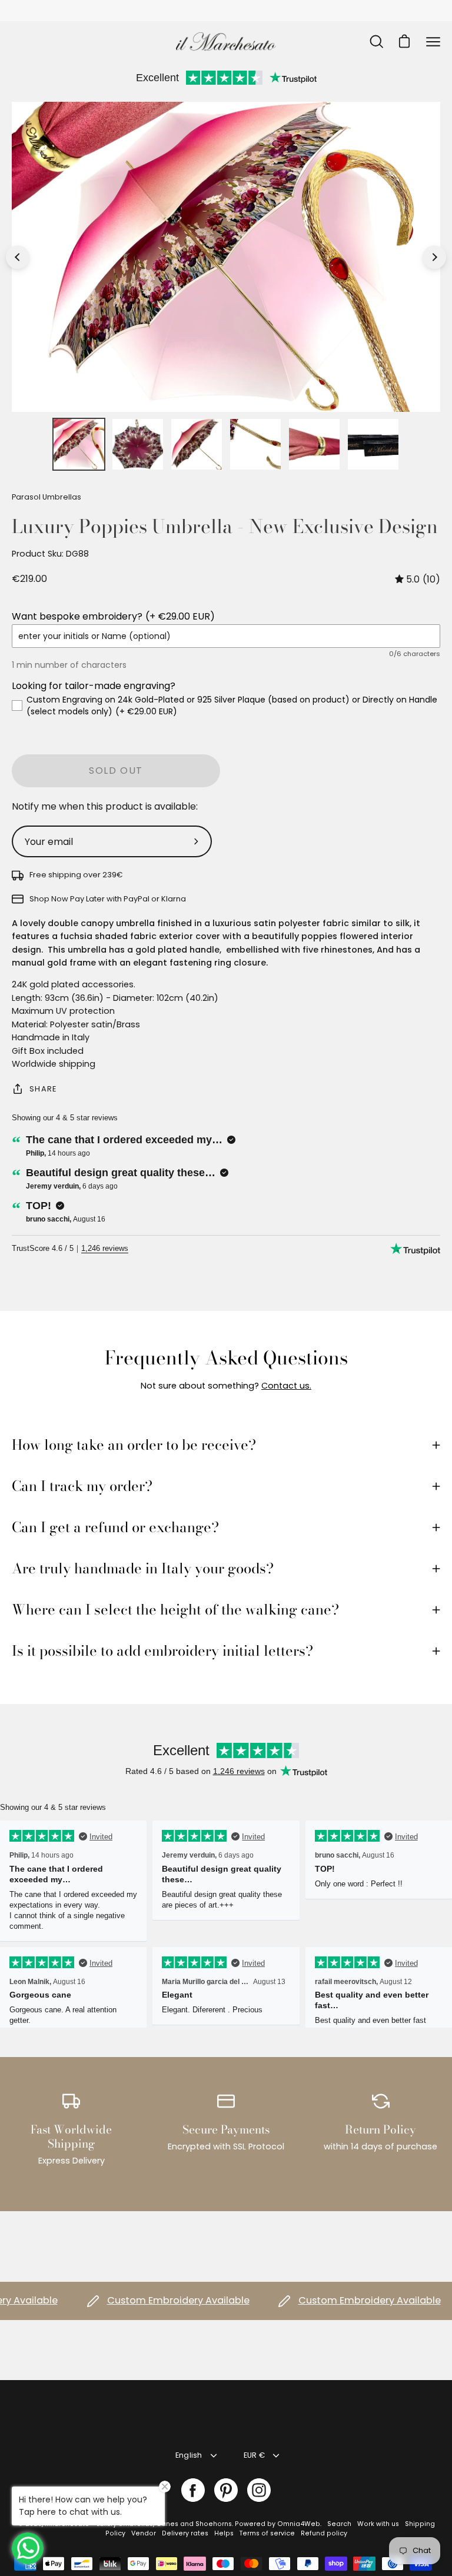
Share (43, 1089)
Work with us (378, 2524)
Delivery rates (185, 2533)
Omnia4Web (299, 2524)
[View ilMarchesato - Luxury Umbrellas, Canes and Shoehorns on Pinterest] (226, 2490)
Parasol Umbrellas (46, 497)
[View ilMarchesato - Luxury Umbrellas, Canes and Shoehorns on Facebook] (193, 2490)
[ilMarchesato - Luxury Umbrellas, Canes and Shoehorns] (226, 41)
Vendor (144, 2533)
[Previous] (18, 257)
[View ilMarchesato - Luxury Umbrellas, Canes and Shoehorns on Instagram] (259, 2490)
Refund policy (324, 2533)
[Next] (434, 257)
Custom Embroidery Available (153, 2301)
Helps (224, 2533)
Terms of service (267, 2533)
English (189, 2455)
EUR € (254, 2455)
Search (339, 2524)
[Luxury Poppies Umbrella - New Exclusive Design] (79, 444)
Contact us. (286, 1386)
